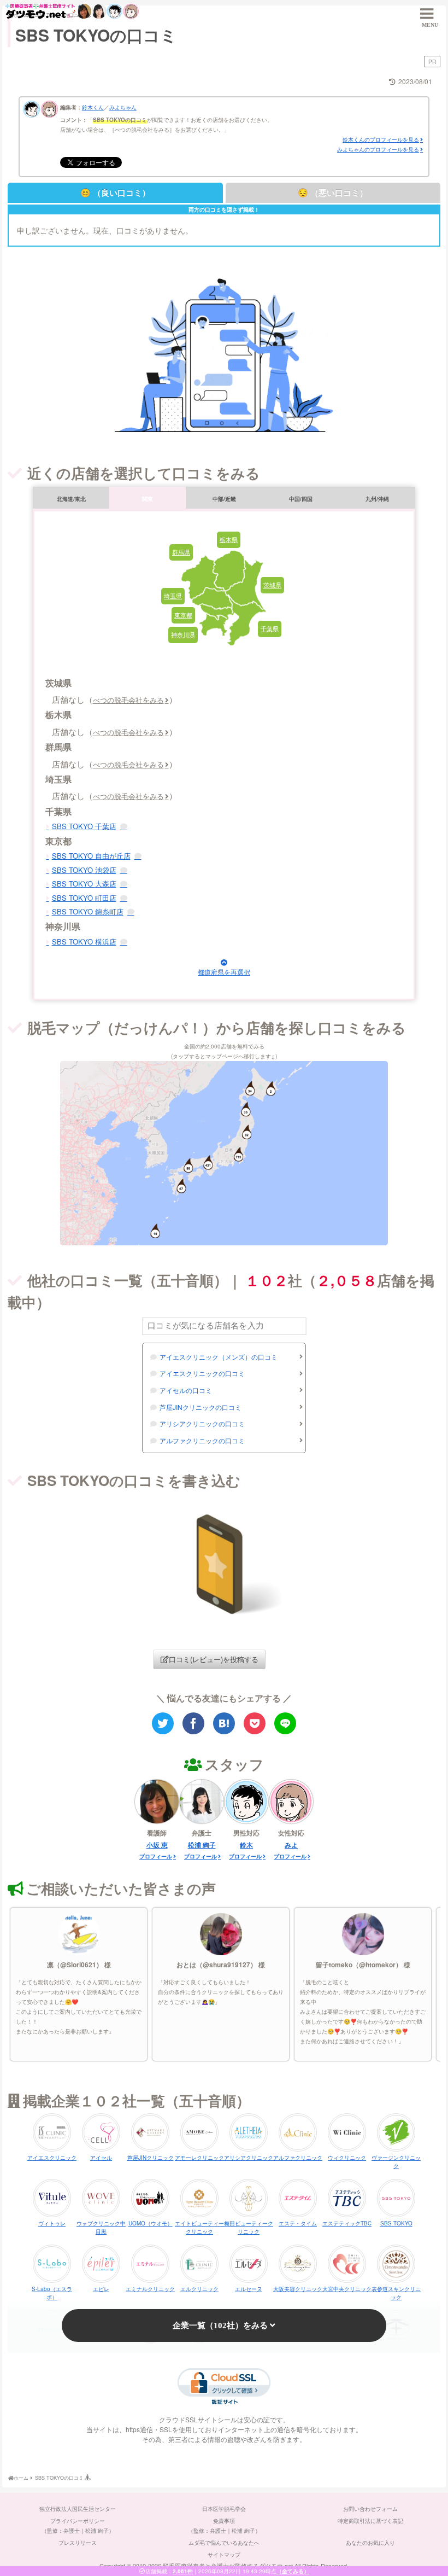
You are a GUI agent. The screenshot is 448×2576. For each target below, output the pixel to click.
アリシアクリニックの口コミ (202, 1423)
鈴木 (246, 1845)
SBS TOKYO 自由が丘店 (91, 856)
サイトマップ (224, 2555)
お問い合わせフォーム (370, 2509)
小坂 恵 (157, 1845)
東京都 (183, 615)
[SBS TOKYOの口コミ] (224, 1723)
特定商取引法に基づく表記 (370, 2521)
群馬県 (181, 552)
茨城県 (272, 585)
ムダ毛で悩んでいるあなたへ (224, 2543)
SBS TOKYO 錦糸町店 (88, 911)
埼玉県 (173, 596)
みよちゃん (123, 107)
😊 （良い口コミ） (115, 193)
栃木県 (229, 539)
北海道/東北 (71, 499)
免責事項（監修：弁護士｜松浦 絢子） (224, 2526)
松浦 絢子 (202, 1845)
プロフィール (156, 1856)
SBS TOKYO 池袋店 (84, 870)
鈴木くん (93, 107)
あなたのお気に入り (370, 2543)
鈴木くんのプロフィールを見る (381, 139)
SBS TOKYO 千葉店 (84, 826)
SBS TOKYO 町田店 (84, 898)
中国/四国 (301, 499)
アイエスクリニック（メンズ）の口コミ (219, 1357)
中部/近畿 (224, 499)
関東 (148, 499)
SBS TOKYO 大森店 (84, 884)
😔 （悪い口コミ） (333, 193)
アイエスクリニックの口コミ (202, 1373)
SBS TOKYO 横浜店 (84, 942)
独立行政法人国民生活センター (78, 2509)
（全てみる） (293, 2571)
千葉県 (270, 628)
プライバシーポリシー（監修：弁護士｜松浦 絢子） (78, 2526)
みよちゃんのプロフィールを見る (378, 149)
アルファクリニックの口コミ (202, 1440)
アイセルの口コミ (186, 1390)
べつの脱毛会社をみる (128, 700)
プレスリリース (78, 2543)
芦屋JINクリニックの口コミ (201, 1407)
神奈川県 (183, 634)
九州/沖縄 (377, 499)
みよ (291, 1845)
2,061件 (183, 2571)
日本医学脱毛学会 (224, 2509)
